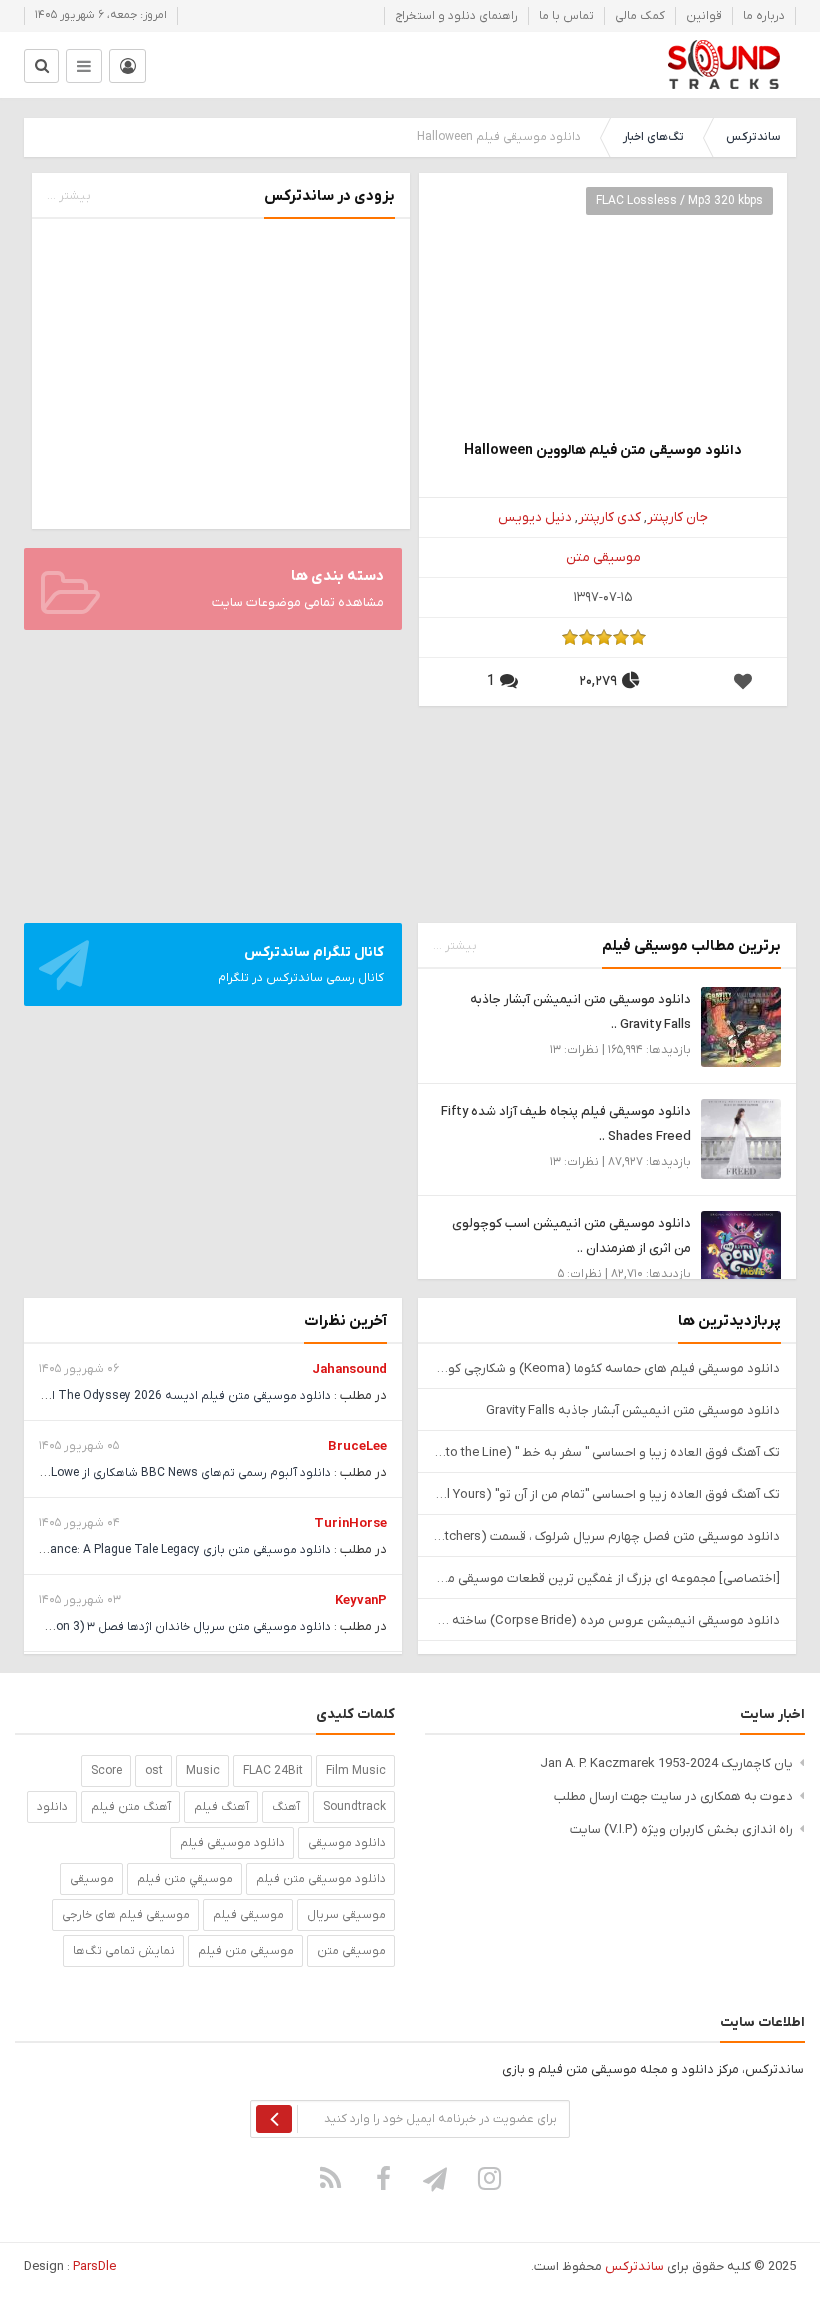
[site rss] (331, 2178)
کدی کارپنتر (609, 517)
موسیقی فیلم (248, 1915)
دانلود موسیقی (347, 1843)
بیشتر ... (69, 196)
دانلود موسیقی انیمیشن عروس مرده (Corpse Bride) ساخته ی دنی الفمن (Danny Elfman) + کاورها (607, 1620)
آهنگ (286, 1807)
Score (106, 1771)
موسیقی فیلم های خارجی (126, 1915)
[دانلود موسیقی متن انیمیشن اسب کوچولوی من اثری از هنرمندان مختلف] (741, 1250)
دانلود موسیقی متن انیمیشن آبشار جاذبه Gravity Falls (633, 1410)
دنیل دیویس (535, 517)
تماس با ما (566, 16)
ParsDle (94, 2266)
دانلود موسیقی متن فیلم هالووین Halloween (603, 450)
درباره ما (764, 16)
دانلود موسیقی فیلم (232, 1843)
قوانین (704, 16)
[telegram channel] (437, 2178)
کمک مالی (640, 16)
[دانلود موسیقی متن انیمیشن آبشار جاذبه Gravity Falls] (741, 1026)
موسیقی (92, 1879)
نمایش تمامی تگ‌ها (124, 1951)
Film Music (356, 1771)
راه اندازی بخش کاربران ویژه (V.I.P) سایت (681, 1829)
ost (154, 1771)
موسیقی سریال (346, 1915)
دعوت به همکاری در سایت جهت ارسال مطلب (673, 1796)
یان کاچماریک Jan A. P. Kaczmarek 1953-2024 (666, 1763)
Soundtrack (354, 1807)
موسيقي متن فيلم (185, 1879)
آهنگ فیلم (221, 1807)
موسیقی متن (603, 557)
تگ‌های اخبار (653, 137)
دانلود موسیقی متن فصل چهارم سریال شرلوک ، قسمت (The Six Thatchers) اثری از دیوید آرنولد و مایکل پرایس (607, 1536)
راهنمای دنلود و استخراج (456, 16)
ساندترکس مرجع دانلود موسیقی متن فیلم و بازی (723, 65)
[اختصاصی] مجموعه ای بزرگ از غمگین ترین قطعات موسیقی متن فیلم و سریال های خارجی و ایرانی (607, 1578)
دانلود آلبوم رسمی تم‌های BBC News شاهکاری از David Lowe (174, 1473)
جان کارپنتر (677, 517)
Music (203, 1771)
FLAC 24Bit (273, 1771)
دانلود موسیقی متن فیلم (321, 1879)
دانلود (52, 1807)
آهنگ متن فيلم (131, 1807)
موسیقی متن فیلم (246, 1951)
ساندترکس (753, 137)
